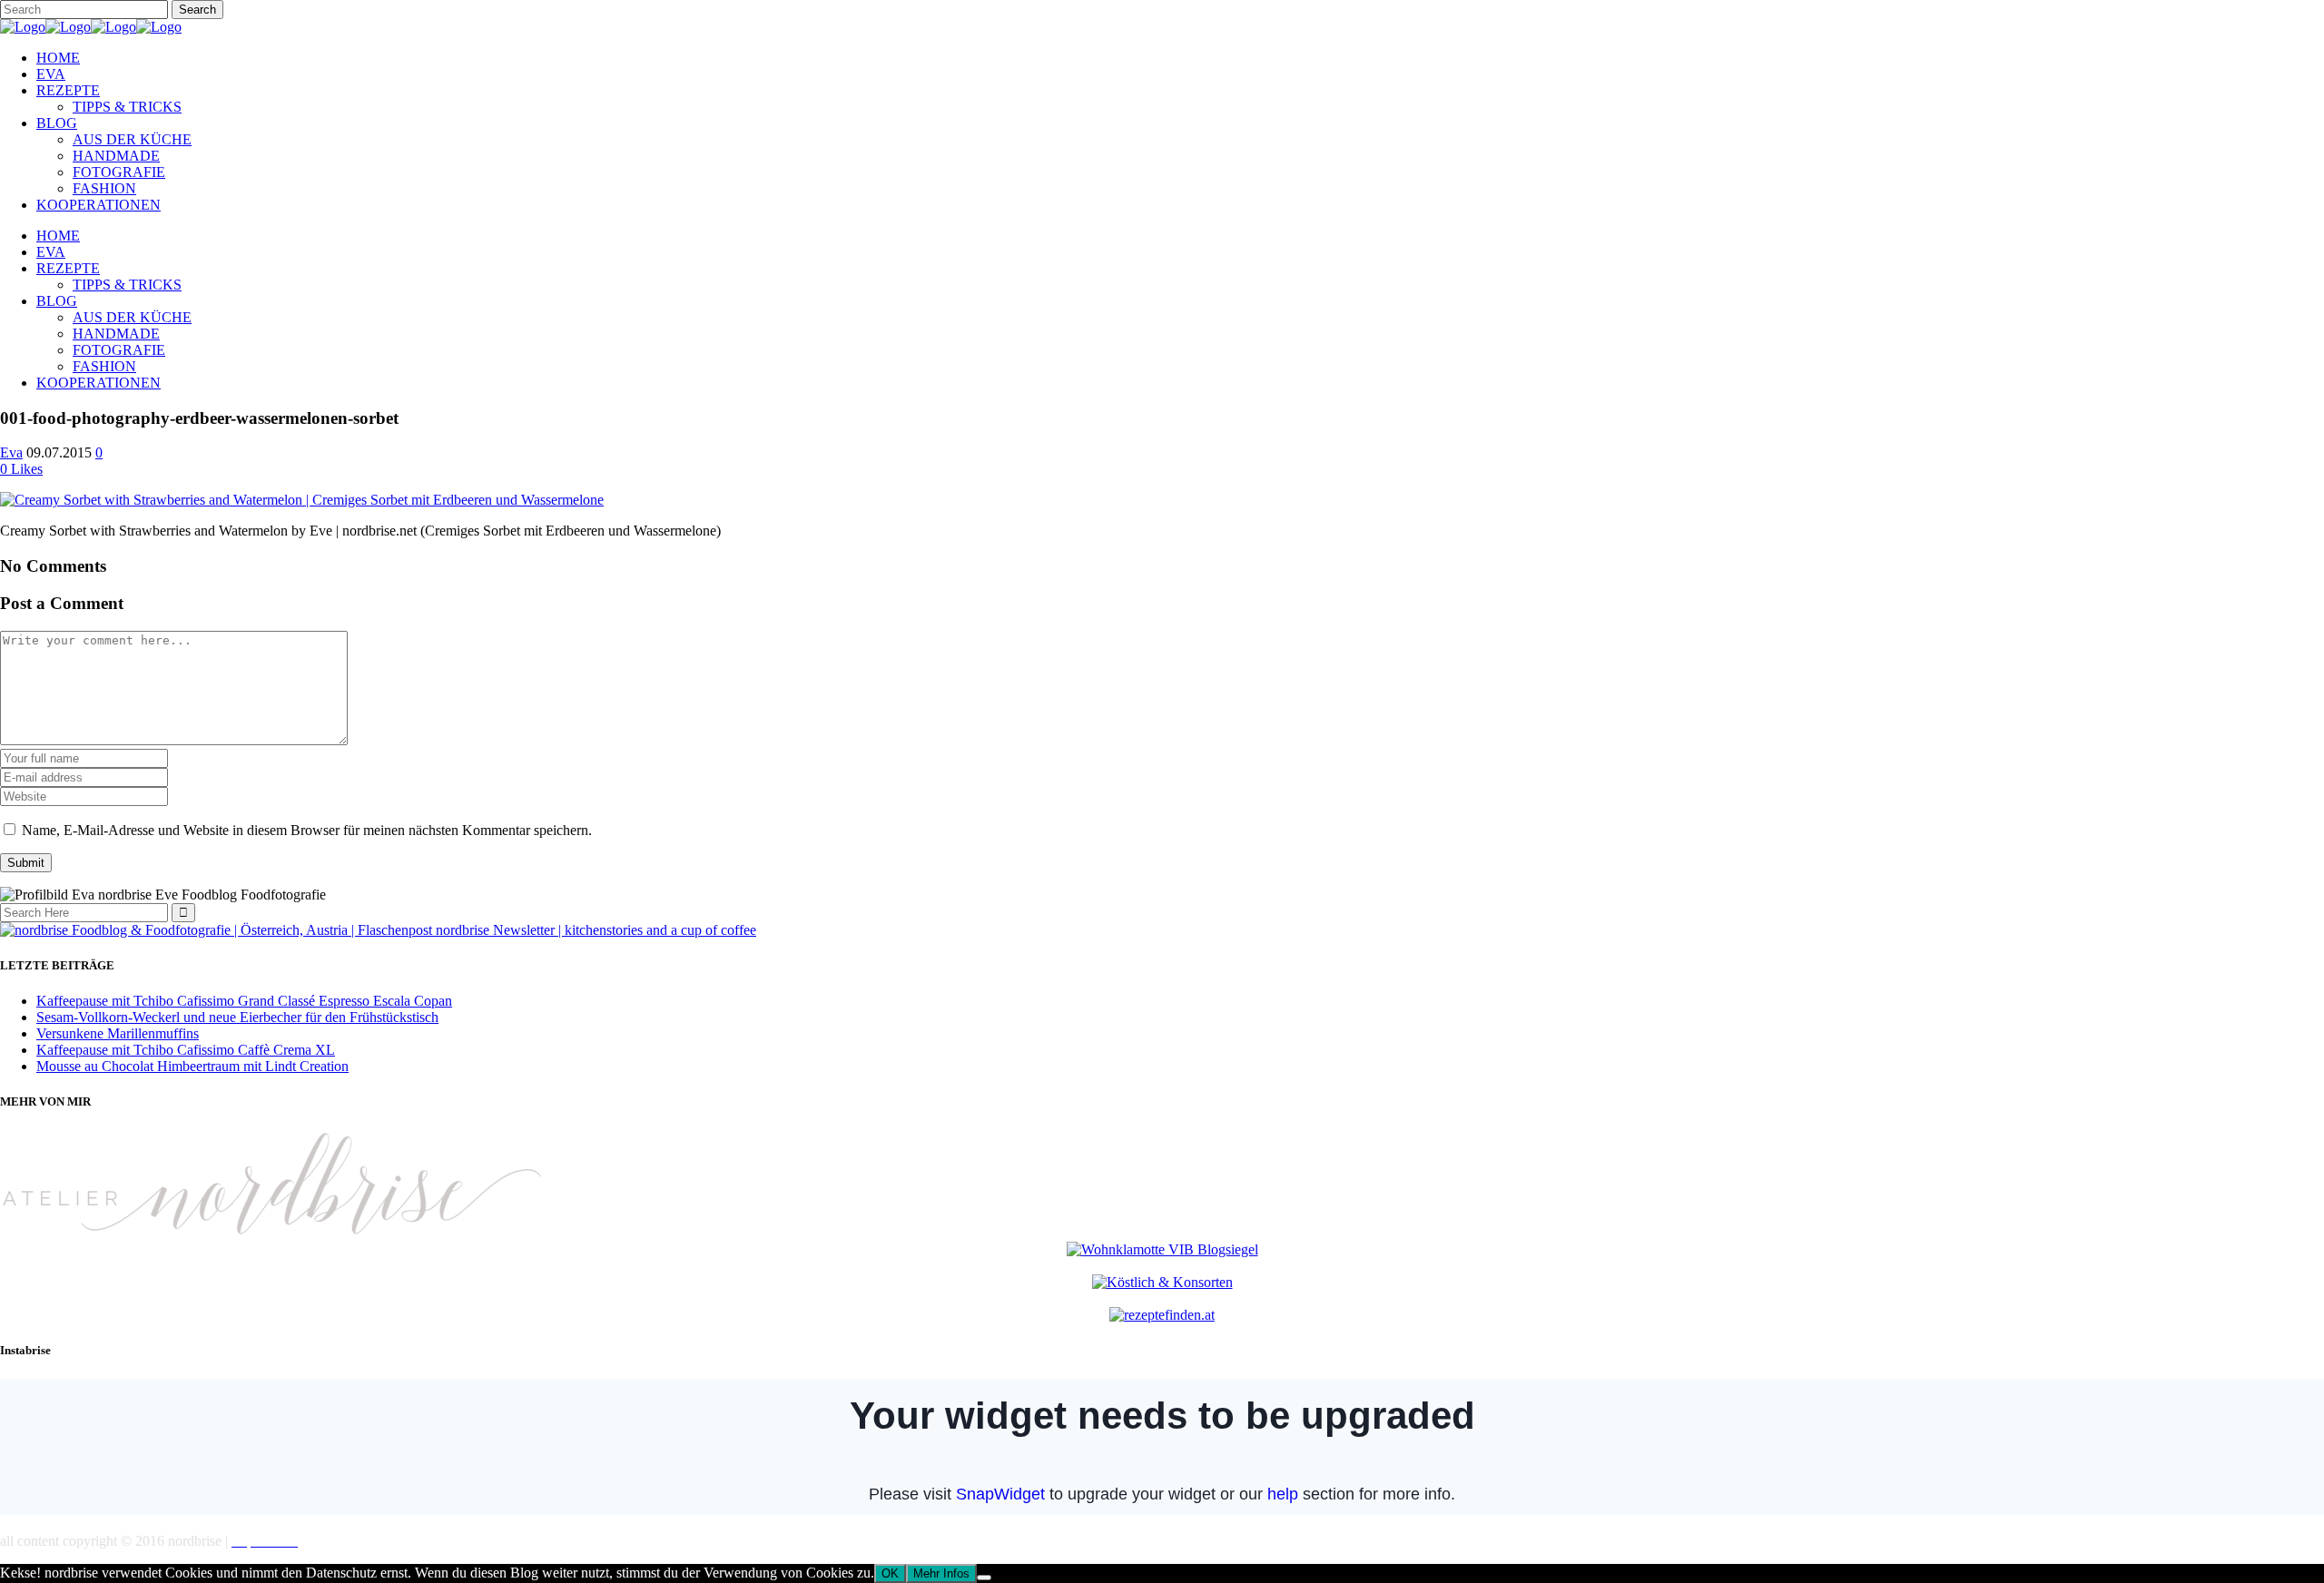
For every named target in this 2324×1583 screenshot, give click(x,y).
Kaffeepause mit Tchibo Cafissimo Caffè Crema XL (186, 1050)
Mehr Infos (941, 1573)
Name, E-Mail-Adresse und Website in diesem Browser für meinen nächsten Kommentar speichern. (307, 830)
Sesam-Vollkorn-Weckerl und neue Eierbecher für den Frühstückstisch (237, 1017)
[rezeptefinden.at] (1162, 1315)
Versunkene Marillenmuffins (118, 1033)
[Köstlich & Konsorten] (1162, 1282)
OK (890, 1573)
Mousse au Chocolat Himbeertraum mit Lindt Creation (192, 1066)
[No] (984, 1578)
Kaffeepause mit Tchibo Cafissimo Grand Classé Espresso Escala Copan (244, 1001)
